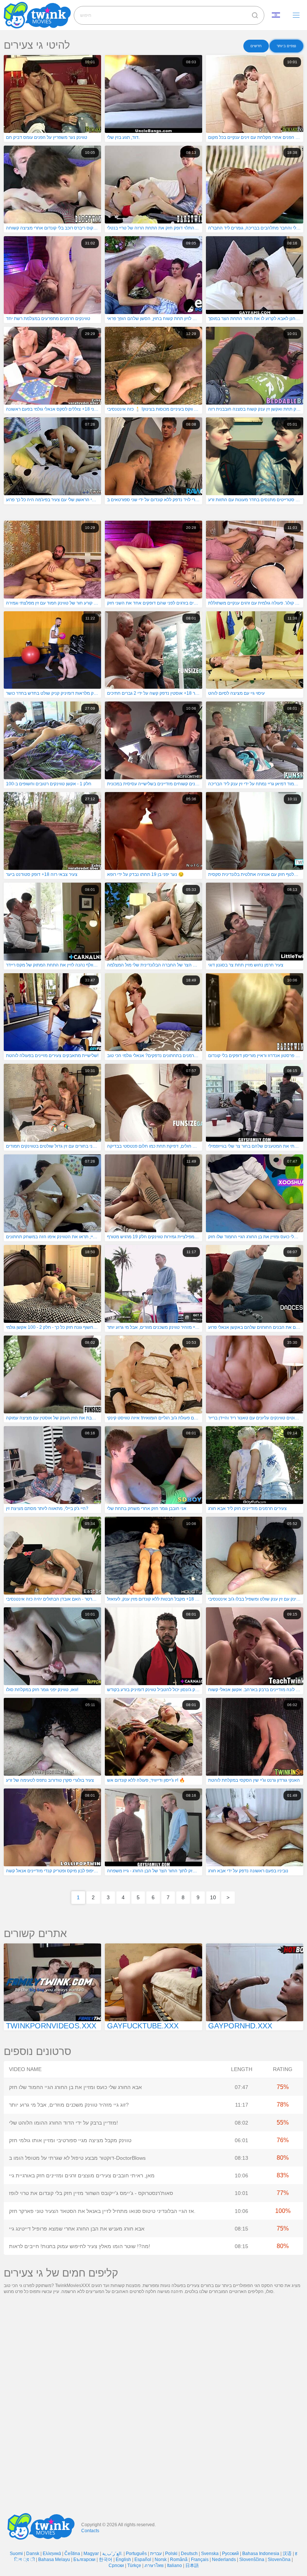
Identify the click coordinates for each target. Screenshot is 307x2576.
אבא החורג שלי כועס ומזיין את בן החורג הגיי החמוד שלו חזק (75, 2087)
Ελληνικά (52, 2554)
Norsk (161, 2560)
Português (136, 2554)
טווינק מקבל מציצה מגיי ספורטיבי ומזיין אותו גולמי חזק (70, 2140)
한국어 (106, 2560)
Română (179, 2560)
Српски (116, 2566)
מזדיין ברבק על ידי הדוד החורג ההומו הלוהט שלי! (63, 2123)
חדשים (256, 46)
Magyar (91, 2554)
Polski (171, 2554)
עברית (156, 2554)
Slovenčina (279, 2560)
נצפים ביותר (286, 46)
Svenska (210, 2554)
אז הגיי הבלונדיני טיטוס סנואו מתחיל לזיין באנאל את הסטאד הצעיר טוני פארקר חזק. (102, 2211)
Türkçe (134, 2566)
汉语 (287, 2554)
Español (143, 2560)
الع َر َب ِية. (112, 2554)
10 (213, 1897)
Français (200, 2560)
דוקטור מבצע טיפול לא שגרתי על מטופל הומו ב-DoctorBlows (77, 2158)
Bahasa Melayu (54, 2560)
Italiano (174, 2566)
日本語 (192, 2566)
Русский (230, 2554)
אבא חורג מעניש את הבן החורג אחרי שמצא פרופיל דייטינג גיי (77, 2229)
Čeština (72, 2554)
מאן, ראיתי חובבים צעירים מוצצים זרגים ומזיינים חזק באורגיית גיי (82, 2175)
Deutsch (189, 2554)
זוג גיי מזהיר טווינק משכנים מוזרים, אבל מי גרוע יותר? (69, 2105)
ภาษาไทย (154, 2566)
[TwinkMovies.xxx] (39, 15)
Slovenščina (252, 2560)
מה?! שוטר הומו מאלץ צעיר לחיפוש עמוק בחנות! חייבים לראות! (80, 2246)
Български (84, 2560)
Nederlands (224, 2560)
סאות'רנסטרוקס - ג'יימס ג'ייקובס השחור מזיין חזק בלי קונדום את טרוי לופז (91, 2193)
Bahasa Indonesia (261, 2554)
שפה (279, 15)
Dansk (33, 2554)
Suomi (16, 2554)
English (123, 2560)
